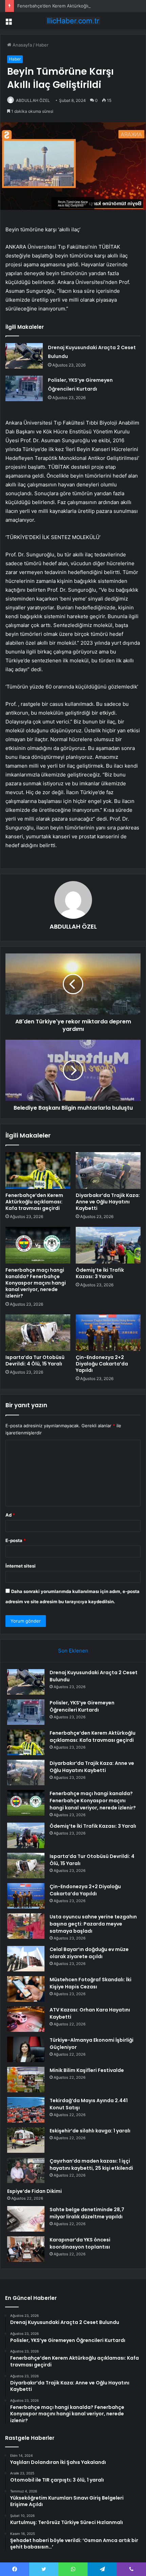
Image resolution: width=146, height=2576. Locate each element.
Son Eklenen (73, 1651)
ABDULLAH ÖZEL (33, 100)
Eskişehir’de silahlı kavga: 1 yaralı (90, 2131)
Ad (10, 1515)
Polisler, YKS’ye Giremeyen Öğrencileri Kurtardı (82, 1706)
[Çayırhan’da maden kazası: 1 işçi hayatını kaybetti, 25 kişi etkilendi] (26, 2170)
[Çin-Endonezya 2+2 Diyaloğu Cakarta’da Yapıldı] (108, 1333)
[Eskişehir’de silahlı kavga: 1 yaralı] (26, 2140)
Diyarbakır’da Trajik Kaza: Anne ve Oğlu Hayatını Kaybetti (108, 1202)
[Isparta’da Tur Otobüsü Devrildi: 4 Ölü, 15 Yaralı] (38, 1333)
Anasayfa (22, 45)
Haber (42, 45)
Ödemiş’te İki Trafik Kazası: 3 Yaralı (100, 1273)
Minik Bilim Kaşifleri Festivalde (87, 2070)
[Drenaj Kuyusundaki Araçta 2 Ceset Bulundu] (24, 356)
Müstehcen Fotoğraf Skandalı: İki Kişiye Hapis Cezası (90, 1983)
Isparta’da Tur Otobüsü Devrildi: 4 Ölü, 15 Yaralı (35, 1361)
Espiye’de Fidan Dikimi (34, 2191)
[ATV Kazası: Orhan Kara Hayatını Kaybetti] (26, 2019)
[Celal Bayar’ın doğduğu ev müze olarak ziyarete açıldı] (26, 1959)
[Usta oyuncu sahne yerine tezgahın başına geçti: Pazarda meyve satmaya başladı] (26, 1926)
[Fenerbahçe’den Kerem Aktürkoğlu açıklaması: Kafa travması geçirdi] (38, 1170)
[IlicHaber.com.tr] (73, 21)
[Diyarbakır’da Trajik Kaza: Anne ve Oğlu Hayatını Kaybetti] (108, 1170)
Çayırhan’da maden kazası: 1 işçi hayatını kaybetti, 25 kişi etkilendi (91, 2164)
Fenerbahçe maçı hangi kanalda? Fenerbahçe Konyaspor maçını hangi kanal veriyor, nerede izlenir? (36, 1283)
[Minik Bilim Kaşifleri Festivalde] (26, 2080)
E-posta (16, 1540)
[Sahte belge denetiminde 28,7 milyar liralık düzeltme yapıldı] (26, 2219)
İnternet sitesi (21, 1566)
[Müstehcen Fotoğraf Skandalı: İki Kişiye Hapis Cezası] (26, 1989)
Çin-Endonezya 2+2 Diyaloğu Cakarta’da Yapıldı (102, 1364)
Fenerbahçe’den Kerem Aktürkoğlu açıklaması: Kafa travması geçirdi (34, 1202)
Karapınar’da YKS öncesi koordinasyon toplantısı (80, 2243)
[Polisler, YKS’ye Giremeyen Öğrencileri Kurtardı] (24, 388)
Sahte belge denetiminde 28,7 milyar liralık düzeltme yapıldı (87, 2213)
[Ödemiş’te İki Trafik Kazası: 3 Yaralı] (108, 1245)
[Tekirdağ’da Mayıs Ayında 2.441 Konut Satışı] (26, 2110)
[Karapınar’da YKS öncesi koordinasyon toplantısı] (26, 2249)
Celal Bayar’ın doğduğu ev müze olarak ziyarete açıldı (89, 1953)
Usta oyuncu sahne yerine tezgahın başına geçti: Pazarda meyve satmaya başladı (93, 1924)
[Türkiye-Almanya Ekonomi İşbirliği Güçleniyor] (26, 2049)
